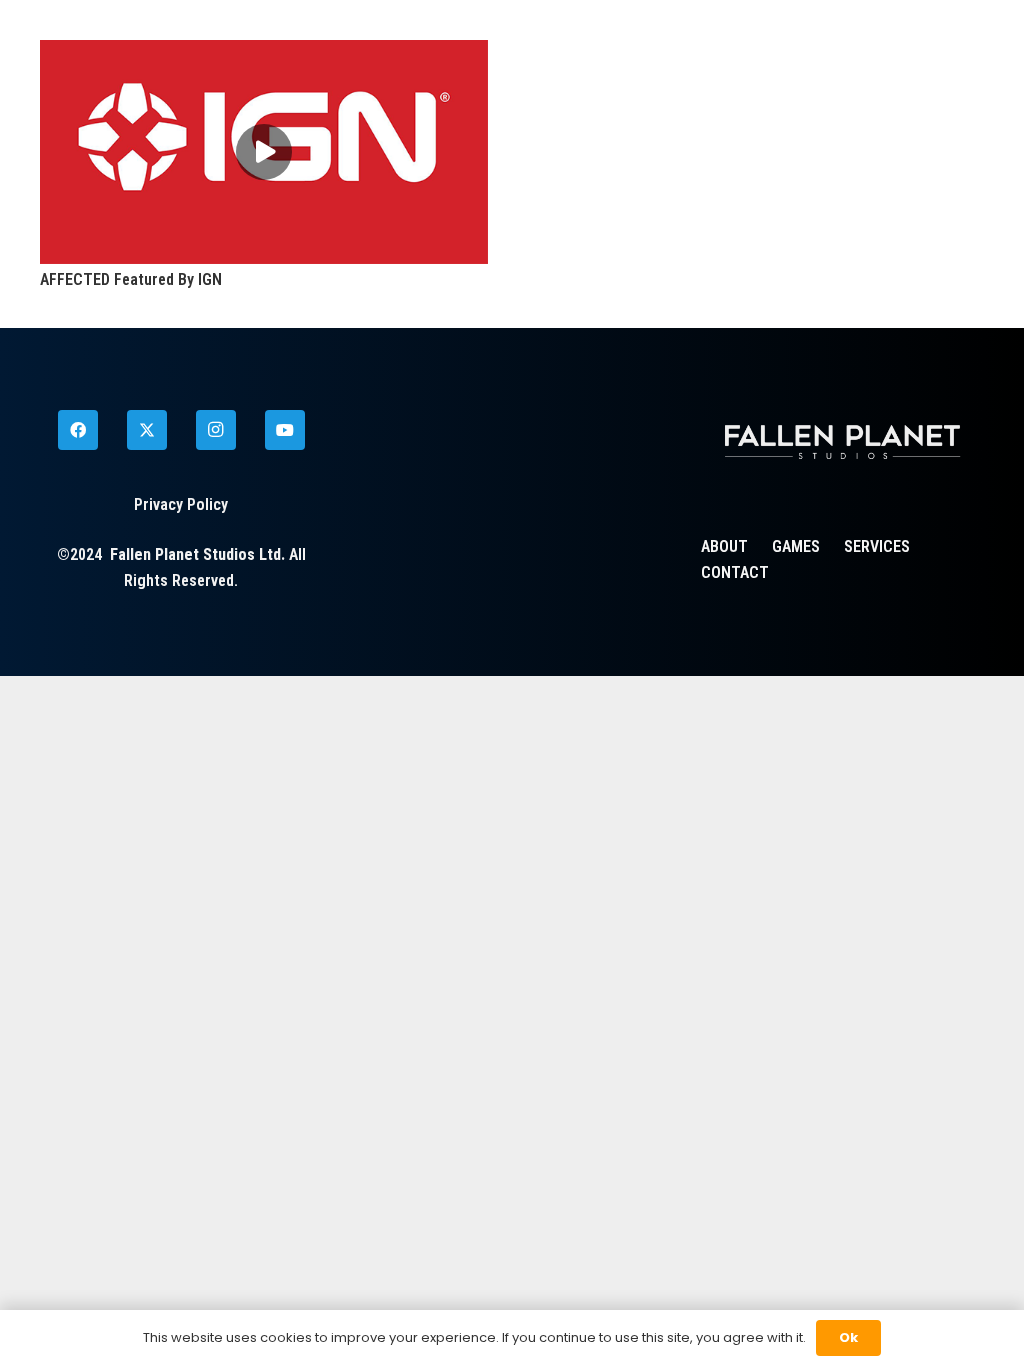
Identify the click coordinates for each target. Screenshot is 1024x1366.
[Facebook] (78, 430)
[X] (147, 430)
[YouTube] (285, 430)
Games (796, 546)
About (724, 546)
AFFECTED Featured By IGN (131, 279)
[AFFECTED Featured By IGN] (264, 52)
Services (877, 546)
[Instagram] (216, 430)
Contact (735, 572)
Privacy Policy (181, 504)
